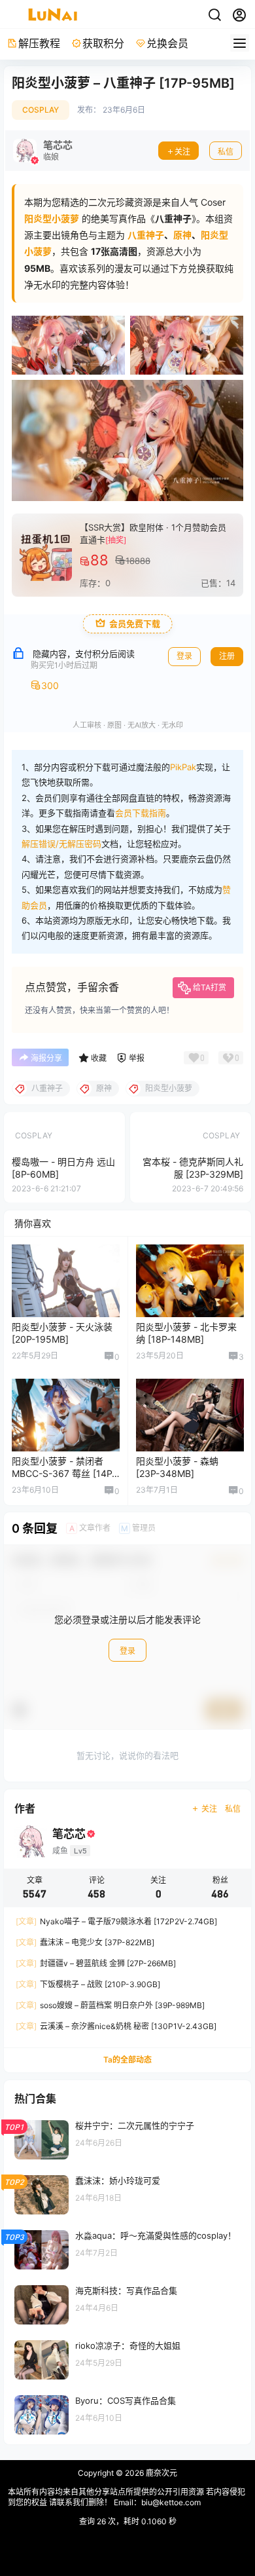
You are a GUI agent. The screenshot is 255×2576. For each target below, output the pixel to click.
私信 (226, 152)
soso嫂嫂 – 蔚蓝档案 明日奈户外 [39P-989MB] (110, 2005)
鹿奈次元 (161, 2473)
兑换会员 (167, 43)
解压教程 (39, 43)
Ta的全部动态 (127, 2060)
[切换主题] (214, 15)
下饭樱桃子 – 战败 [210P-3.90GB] (88, 1984)
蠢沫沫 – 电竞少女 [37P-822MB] (85, 1942)
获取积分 (103, 43)
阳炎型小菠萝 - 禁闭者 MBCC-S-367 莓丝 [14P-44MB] (64, 1474)
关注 (182, 152)
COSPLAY (41, 110)
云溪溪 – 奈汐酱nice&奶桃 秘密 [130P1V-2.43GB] (116, 2026)
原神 (182, 235)
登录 (184, 656)
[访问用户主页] (43, 151)
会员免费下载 (135, 624)
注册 (227, 656)
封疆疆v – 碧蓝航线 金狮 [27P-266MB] (96, 1963)
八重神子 (146, 235)
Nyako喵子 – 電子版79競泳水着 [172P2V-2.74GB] (116, 1921)
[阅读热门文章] (127, 2138)
